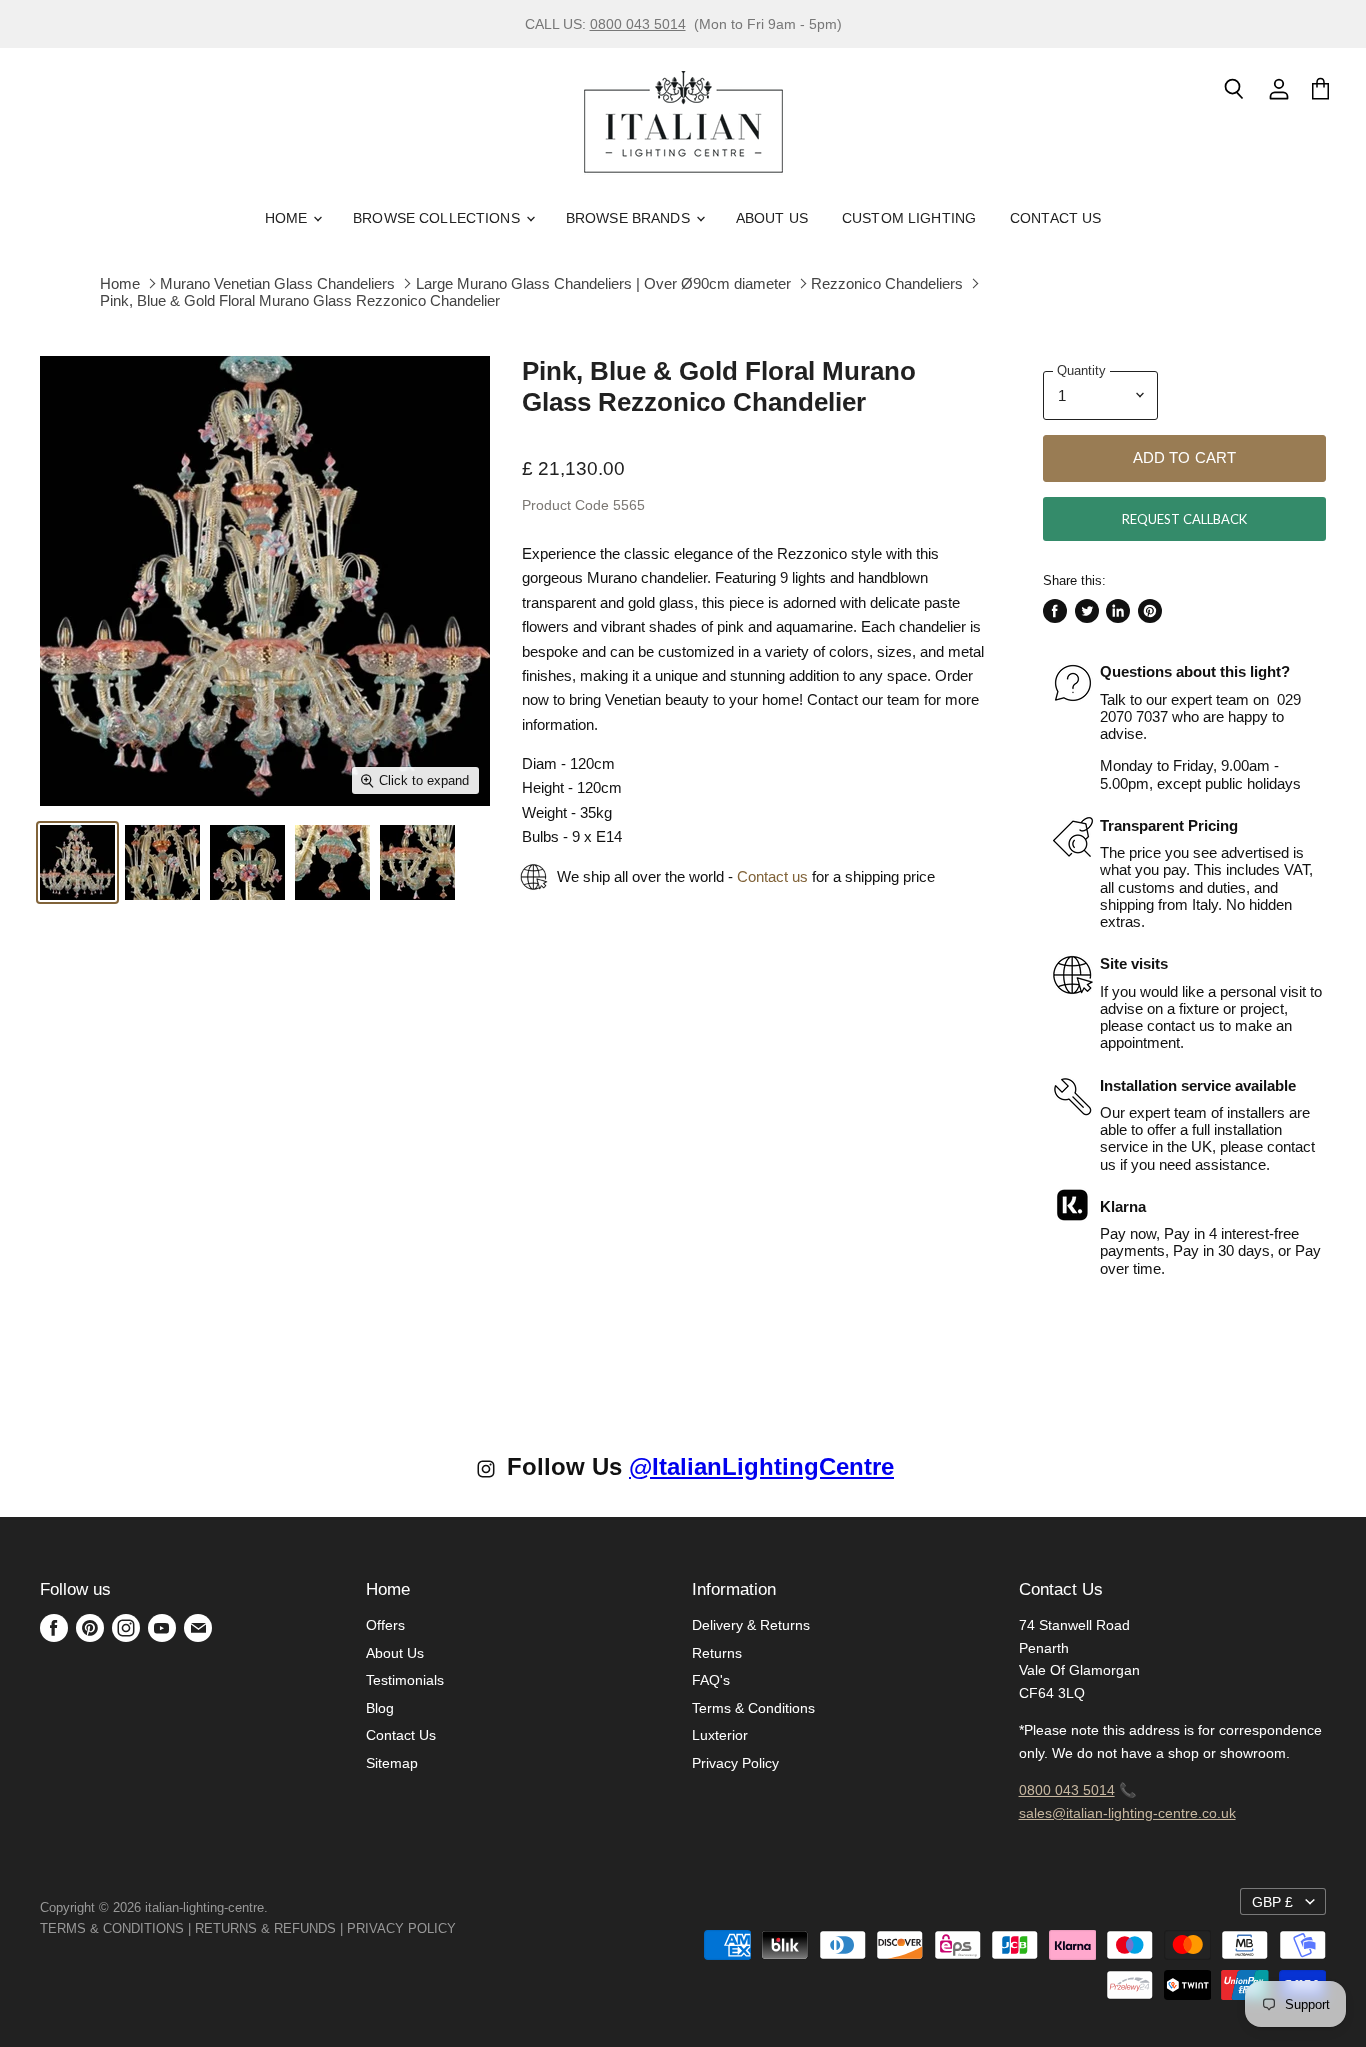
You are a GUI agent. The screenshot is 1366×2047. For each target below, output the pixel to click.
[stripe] (478, 1928)
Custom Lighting (909, 218)
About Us (772, 218)
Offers (385, 1625)
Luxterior (720, 1735)
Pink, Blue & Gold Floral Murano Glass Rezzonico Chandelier (300, 300)
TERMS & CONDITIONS (112, 1928)
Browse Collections (438, 218)
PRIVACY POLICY (401, 1928)
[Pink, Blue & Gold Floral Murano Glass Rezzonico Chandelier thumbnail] (77, 862)
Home (288, 218)
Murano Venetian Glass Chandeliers (277, 283)
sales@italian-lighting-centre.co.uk (1127, 1813)
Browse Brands (630, 218)
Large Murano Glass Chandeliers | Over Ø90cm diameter (603, 283)
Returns (717, 1653)
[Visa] (458, 1928)
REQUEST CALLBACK (1184, 519)
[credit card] (470, 1928)
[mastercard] (466, 1928)
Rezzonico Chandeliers (887, 283)
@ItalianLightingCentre (761, 1466)
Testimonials (405, 1680)
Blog (380, 1708)
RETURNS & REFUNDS (265, 1928)
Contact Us (1055, 218)
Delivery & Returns (751, 1625)
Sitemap (392, 1763)
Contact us (772, 876)
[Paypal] (462, 1928)
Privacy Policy (735, 1763)
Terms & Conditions (753, 1708)
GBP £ (1272, 1902)
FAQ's (711, 1680)
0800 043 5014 (638, 24)
